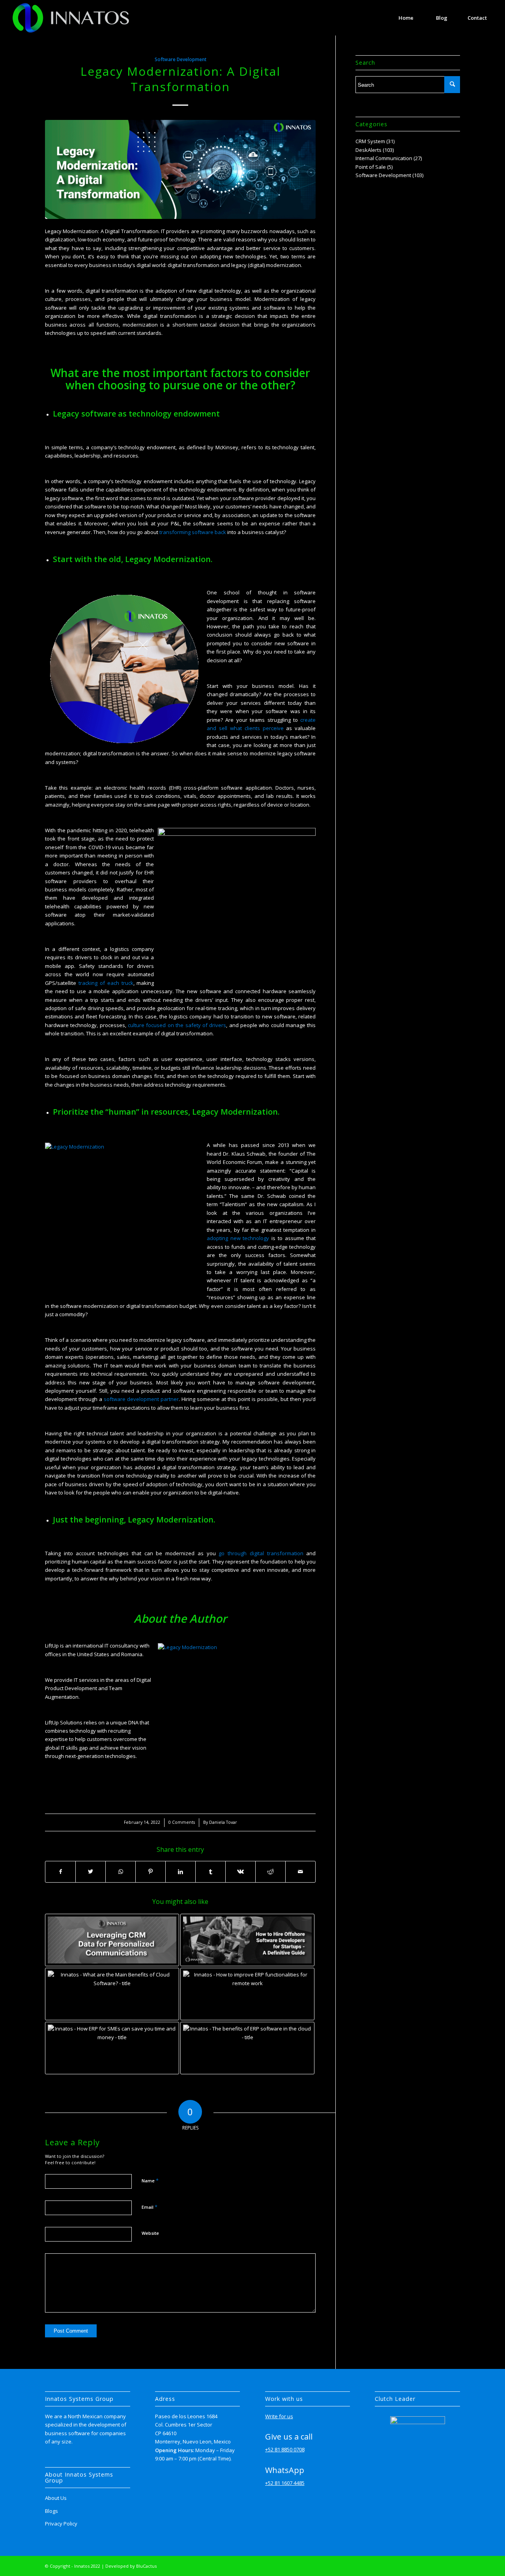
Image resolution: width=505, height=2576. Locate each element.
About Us (56, 2498)
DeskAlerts (368, 150)
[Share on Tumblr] (210, 1872)
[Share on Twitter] (91, 1872)
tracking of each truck (106, 983)
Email (150, 2207)
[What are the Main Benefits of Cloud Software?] (112, 1994)
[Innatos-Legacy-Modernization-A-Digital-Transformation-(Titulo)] (180, 169)
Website (150, 2233)
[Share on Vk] (240, 1872)
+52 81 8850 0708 (285, 2449)
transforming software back (193, 532)
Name (150, 2180)
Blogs (51, 2511)
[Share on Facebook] (60, 1872)
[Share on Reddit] (270, 1872)
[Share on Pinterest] (151, 1872)
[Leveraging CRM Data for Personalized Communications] (112, 1940)
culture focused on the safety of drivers (177, 1025)
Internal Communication (384, 158)
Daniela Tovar (223, 1822)
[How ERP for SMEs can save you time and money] (112, 2048)
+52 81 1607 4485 (285, 2483)
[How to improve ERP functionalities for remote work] (247, 1994)
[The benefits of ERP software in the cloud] (247, 2048)
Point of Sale (371, 167)
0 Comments (182, 1822)
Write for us (279, 2416)
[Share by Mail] (300, 1872)
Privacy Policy (61, 2524)
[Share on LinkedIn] (180, 1872)
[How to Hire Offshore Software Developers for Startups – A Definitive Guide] (247, 1940)
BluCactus (146, 2566)
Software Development (180, 59)
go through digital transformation (261, 1553)
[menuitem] (406, 18)
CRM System (370, 141)
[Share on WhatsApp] (121, 1872)
